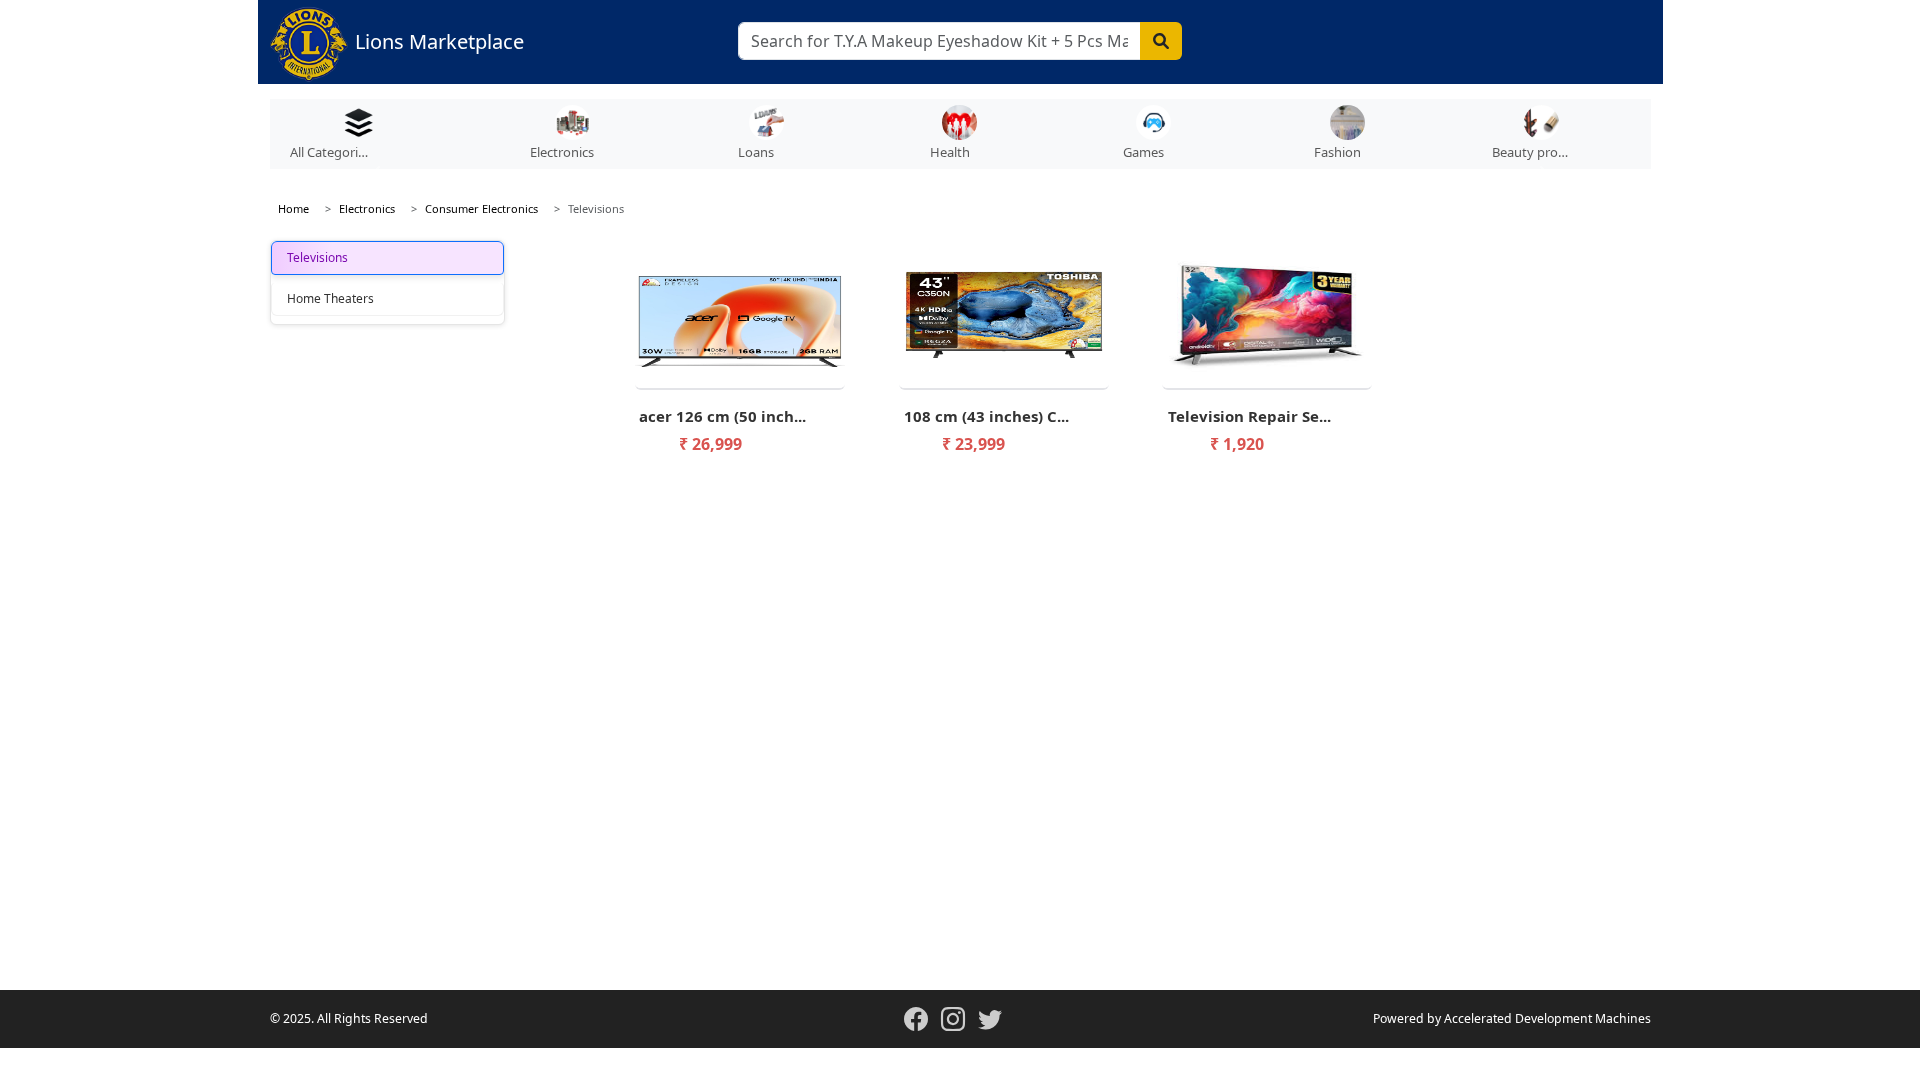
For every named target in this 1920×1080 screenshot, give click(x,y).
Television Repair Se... (1249, 416)
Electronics (367, 208)
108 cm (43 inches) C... (986, 416)
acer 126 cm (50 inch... (722, 416)
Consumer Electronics (481, 208)
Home (293, 208)
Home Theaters (330, 298)
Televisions (317, 257)
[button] (572, 139)
